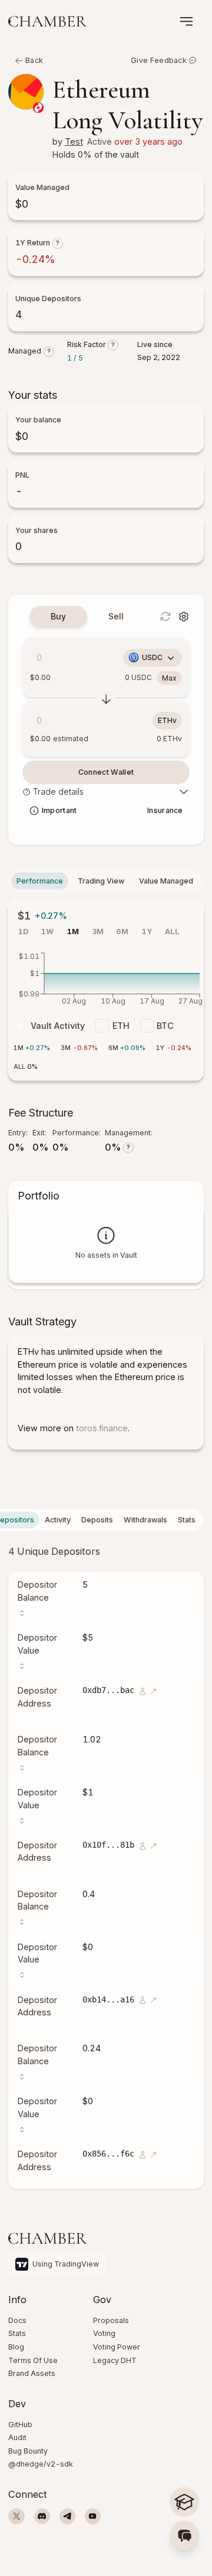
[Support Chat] (184, 2535)
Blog (16, 2347)
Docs (17, 2320)
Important (59, 810)
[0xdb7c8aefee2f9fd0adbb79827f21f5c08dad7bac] (142, 1698)
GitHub (20, 2425)
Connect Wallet (106, 772)
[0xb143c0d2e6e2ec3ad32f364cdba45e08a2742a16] (142, 2007)
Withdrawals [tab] (145, 1520)
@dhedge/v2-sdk (41, 2464)
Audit (17, 2437)
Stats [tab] (187, 1520)
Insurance (165, 810)
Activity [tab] (58, 1520)
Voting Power (117, 2347)
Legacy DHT (115, 2360)
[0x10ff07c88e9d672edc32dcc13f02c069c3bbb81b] (142, 1853)
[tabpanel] (184, 616)
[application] (106, 982)
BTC (165, 1025)
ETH (121, 1025)
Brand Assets (32, 2373)
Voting (104, 2333)
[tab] (58, 616)
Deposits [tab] (97, 1520)
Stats (17, 2333)
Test (74, 141)
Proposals (111, 2320)
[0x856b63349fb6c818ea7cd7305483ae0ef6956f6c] (142, 2162)
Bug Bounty (28, 2451)
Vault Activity (58, 1025)
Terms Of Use (33, 2360)
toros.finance (102, 1428)
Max (169, 678)
